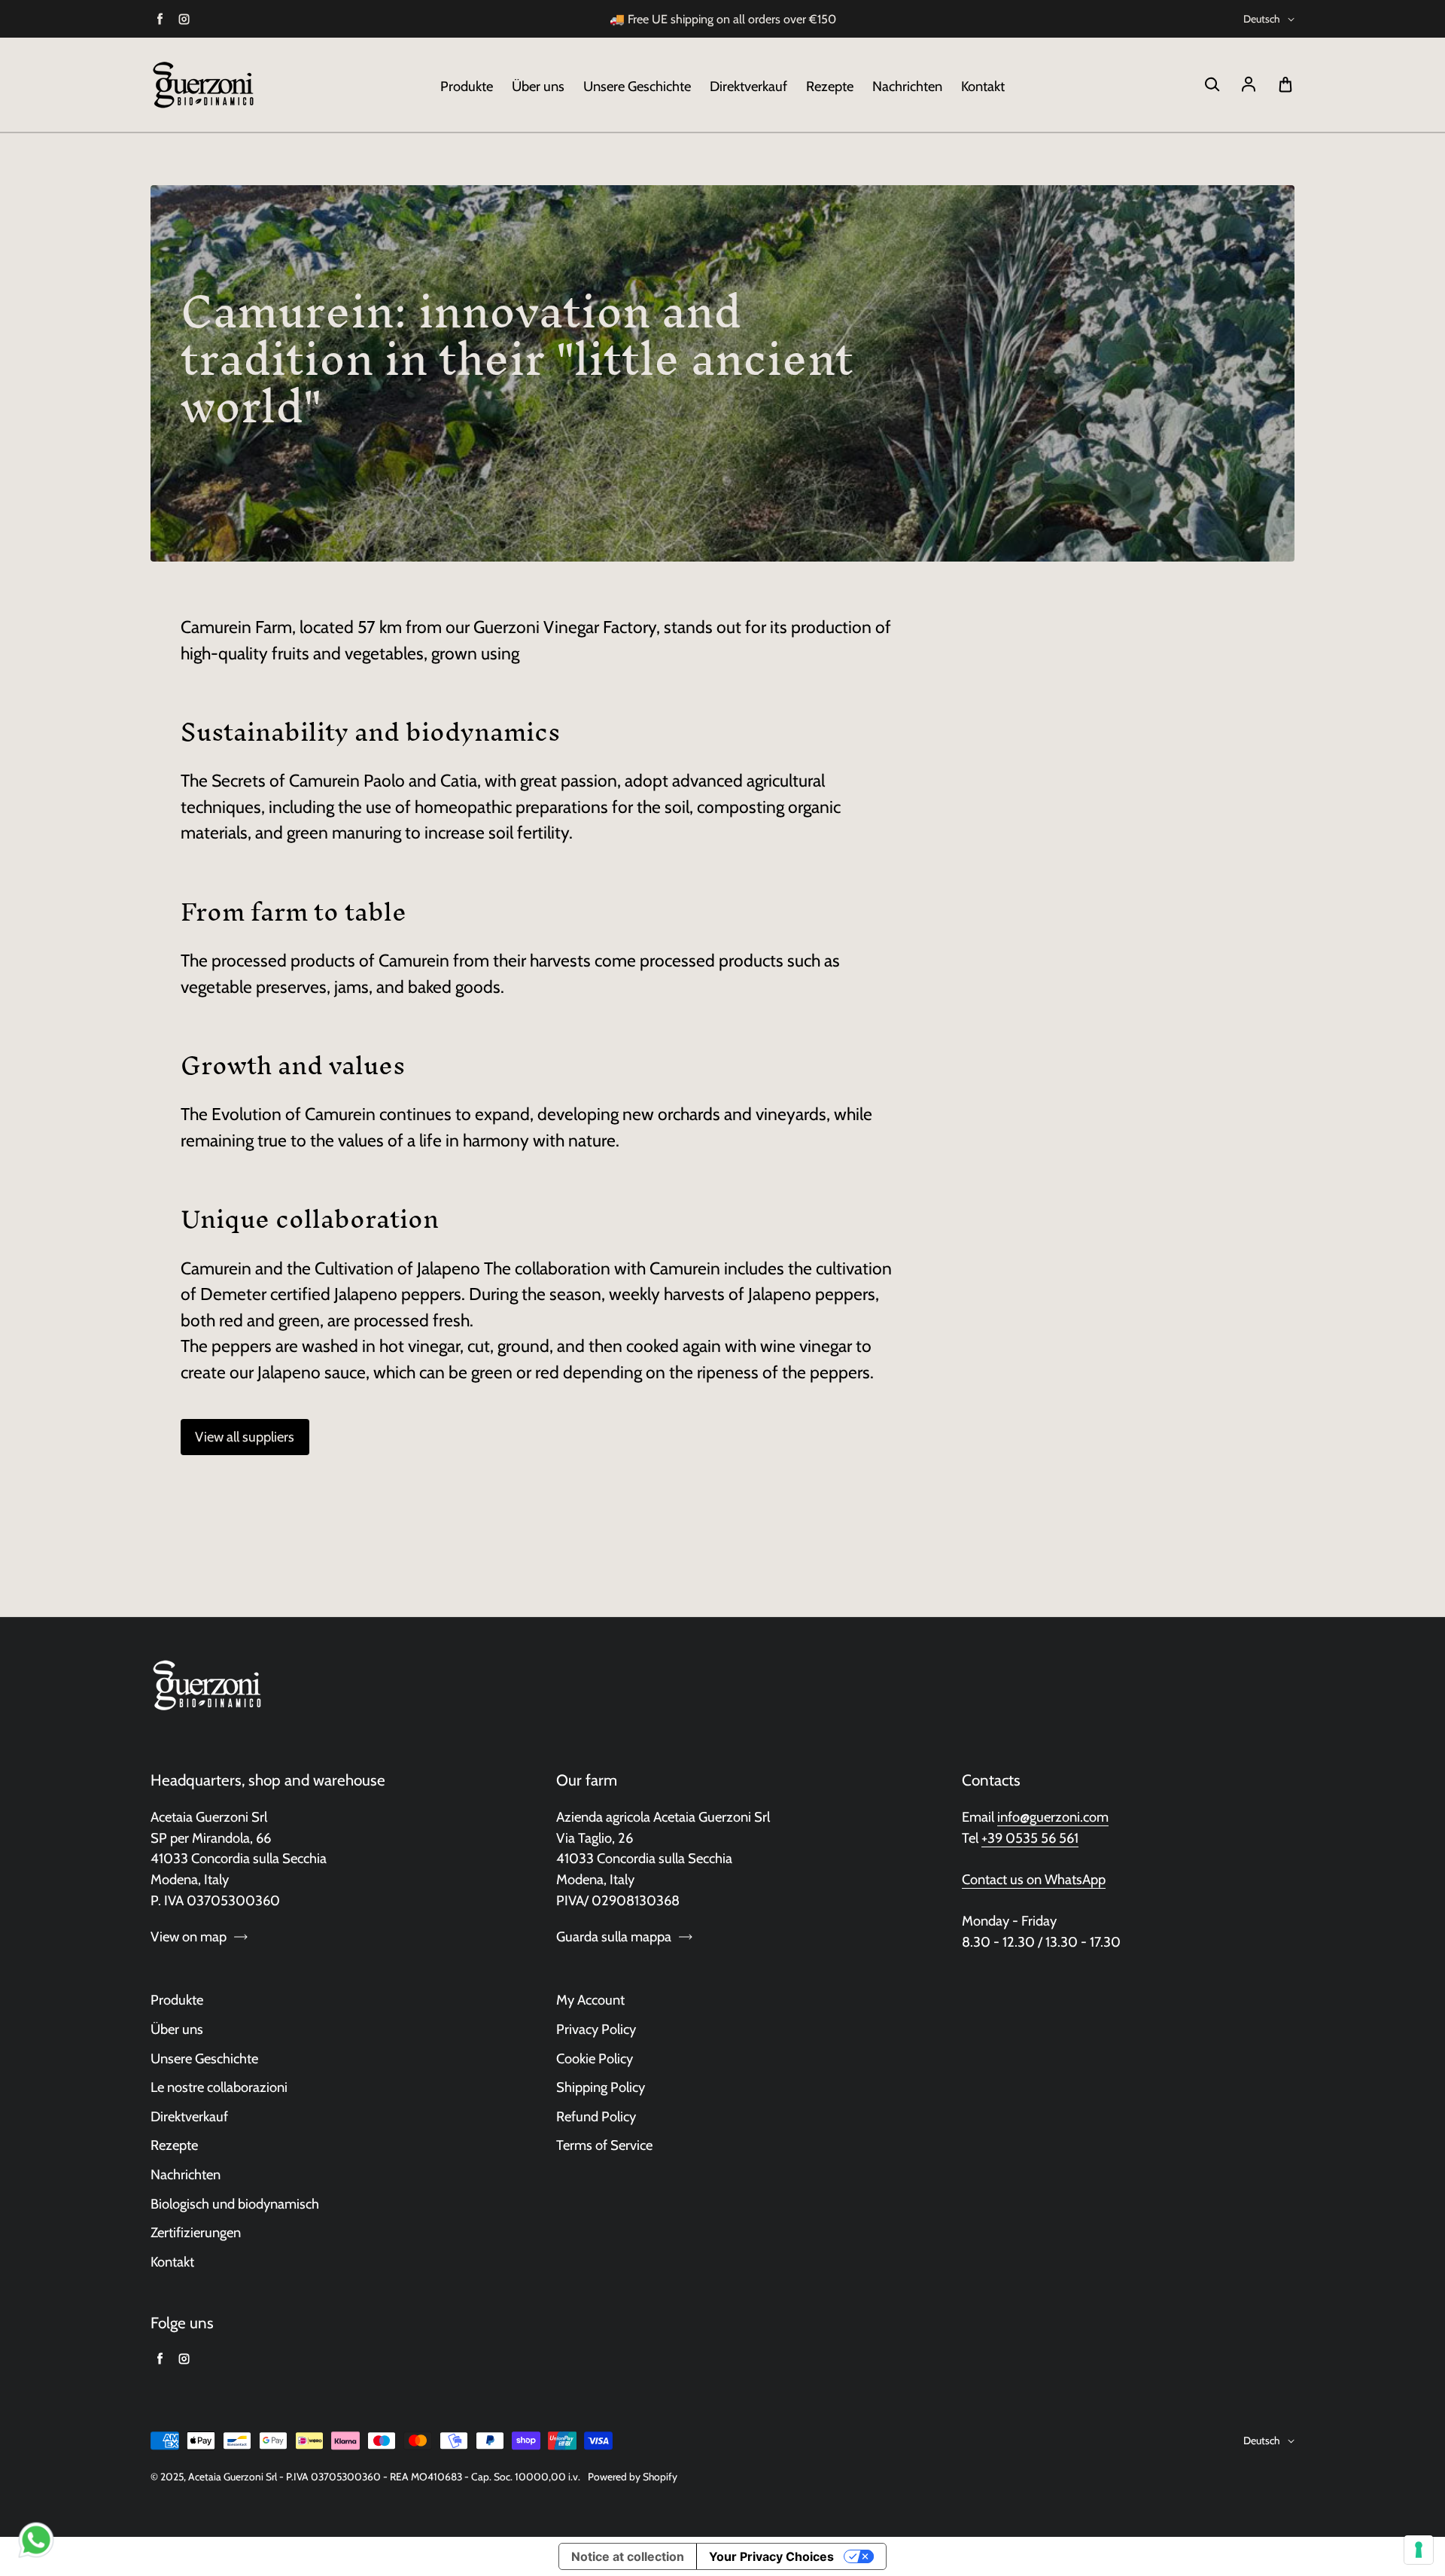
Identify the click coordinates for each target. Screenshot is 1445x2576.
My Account (590, 2000)
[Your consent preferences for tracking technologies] (1419, 2550)
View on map (189, 1937)
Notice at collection (628, 2556)
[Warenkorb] (1285, 85)
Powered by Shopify (633, 2477)
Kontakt (983, 86)
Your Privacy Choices (771, 2556)
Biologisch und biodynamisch (235, 2204)
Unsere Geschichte (637, 86)
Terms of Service (604, 2145)
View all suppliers (245, 1437)
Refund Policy (596, 2116)
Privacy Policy (596, 2029)
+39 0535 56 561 (1030, 1838)
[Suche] (1212, 85)
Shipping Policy (601, 2087)
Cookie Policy (595, 2058)
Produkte (467, 86)
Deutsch (1262, 19)
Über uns (538, 86)
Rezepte (830, 86)
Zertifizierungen (196, 2232)
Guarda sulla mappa (614, 1937)
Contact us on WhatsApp (1034, 1879)
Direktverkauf (748, 86)
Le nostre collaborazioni (219, 2087)
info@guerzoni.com (1053, 1817)
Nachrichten (907, 86)
